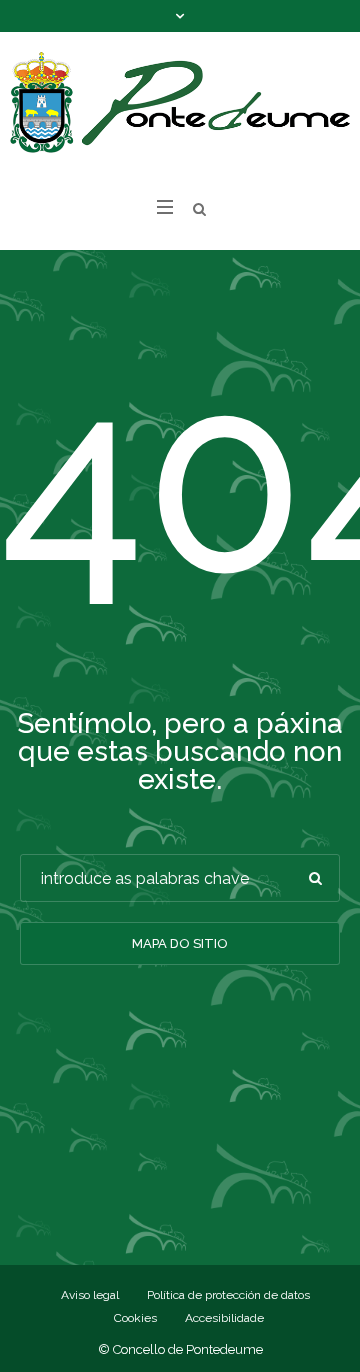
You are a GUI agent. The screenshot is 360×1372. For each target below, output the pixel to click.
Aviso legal (90, 1295)
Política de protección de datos (228, 1295)
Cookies (135, 1318)
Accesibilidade (224, 1318)
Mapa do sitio (180, 943)
